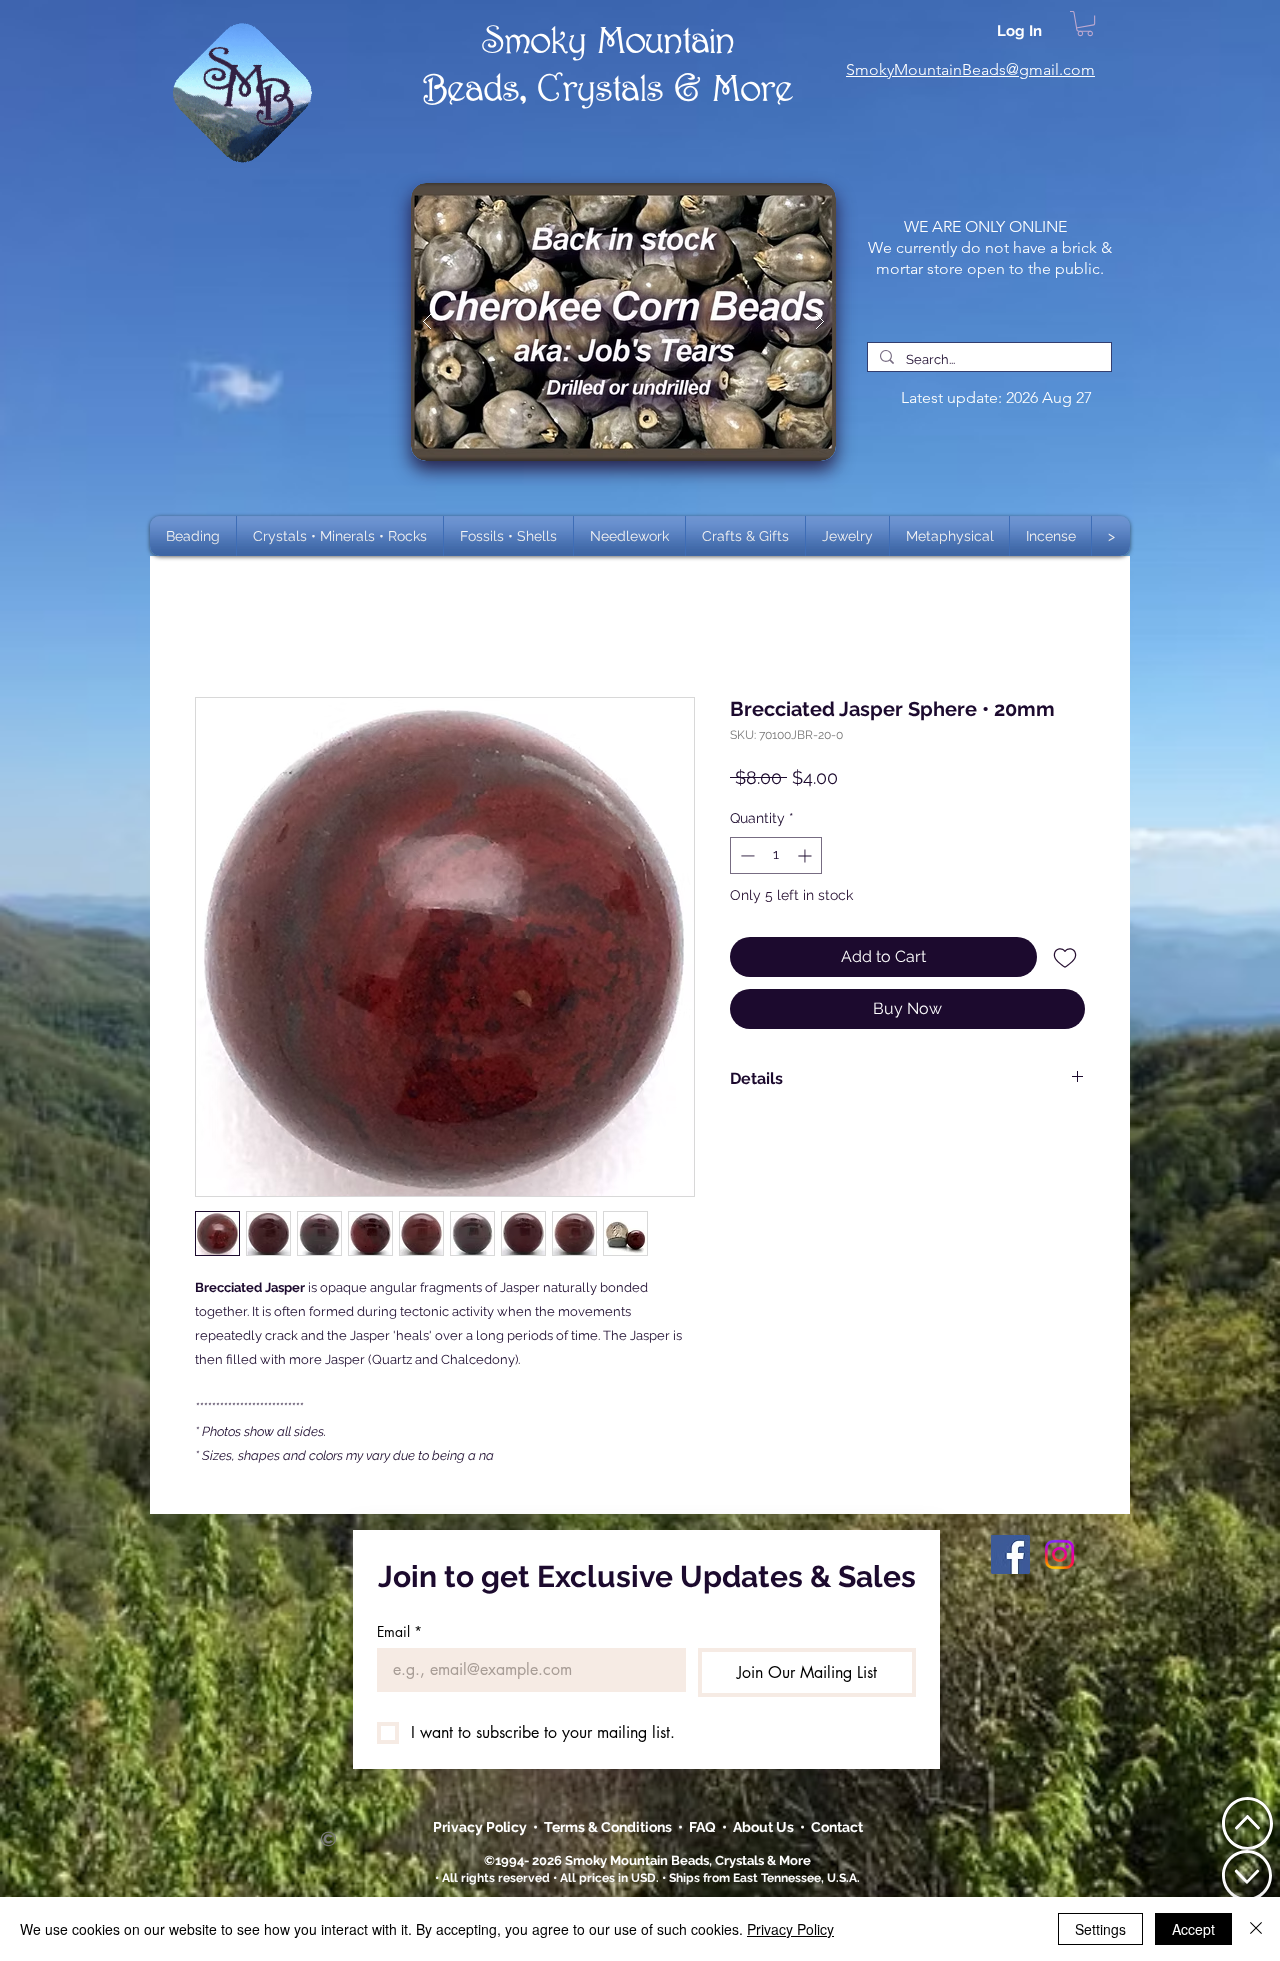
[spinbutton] (776, 855)
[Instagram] (1059, 1554)
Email (399, 1631)
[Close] (1256, 1929)
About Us (766, 1827)
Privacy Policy (481, 1827)
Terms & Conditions (611, 1827)
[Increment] (806, 855)
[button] (340, 536)
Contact (837, 1827)
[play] (789, 199)
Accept (1193, 1929)
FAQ (702, 1827)
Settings (1100, 1929)
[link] (1085, 23)
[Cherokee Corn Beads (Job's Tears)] (623, 322)
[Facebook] (1010, 1554)
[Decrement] (745, 855)
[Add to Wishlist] (1065, 957)
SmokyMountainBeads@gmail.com (970, 69)
